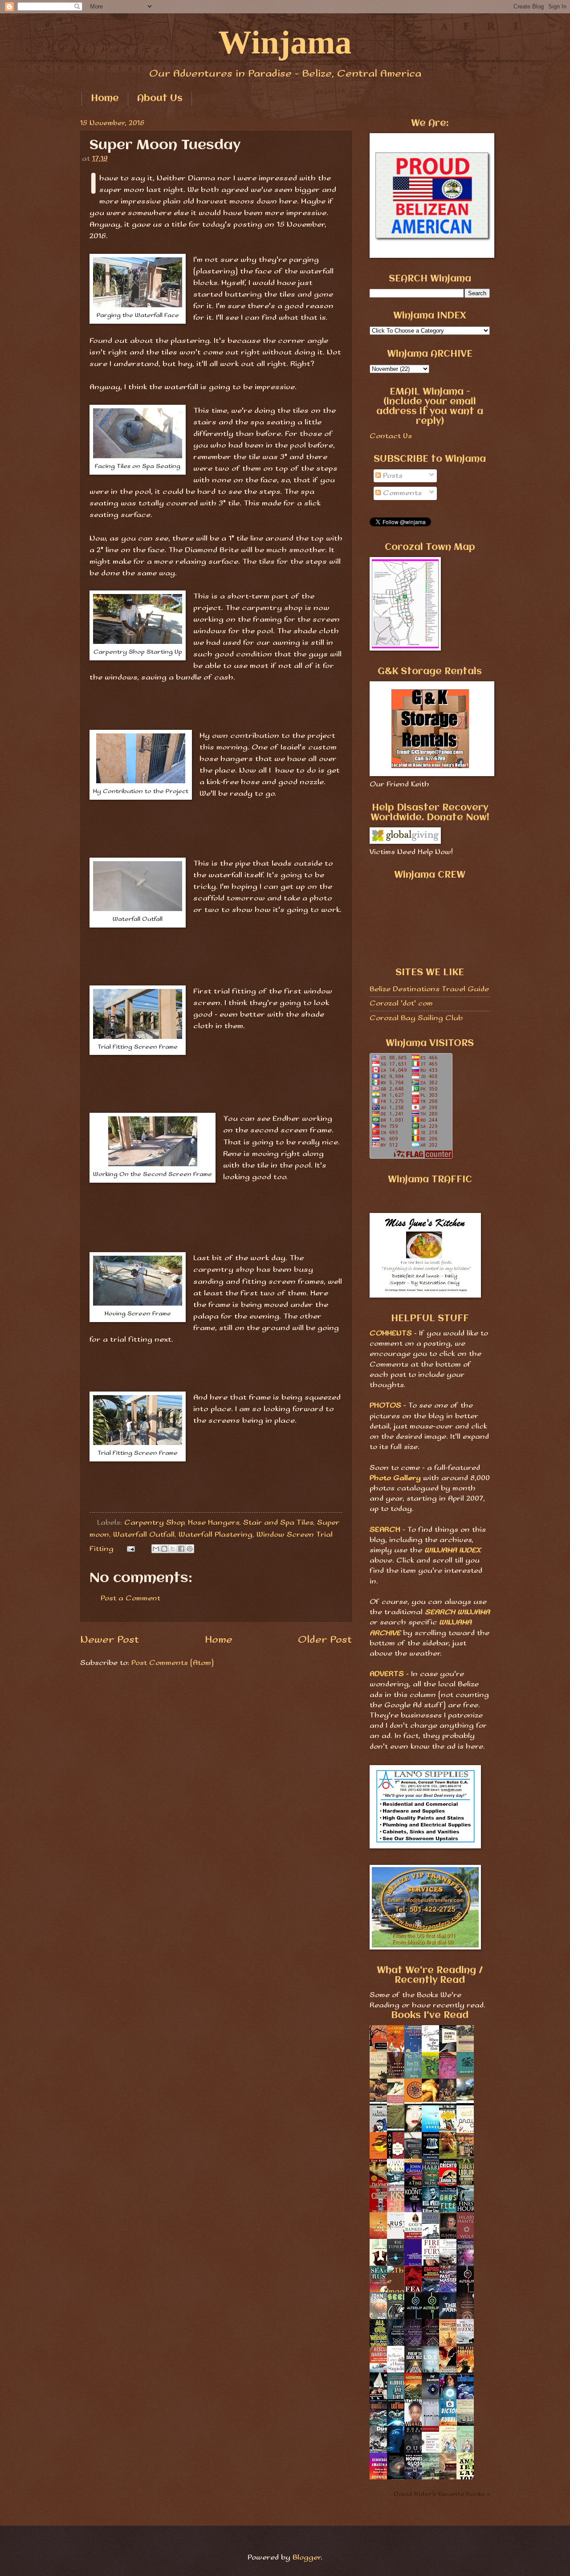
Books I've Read (430, 2016)
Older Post (325, 1640)
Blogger (307, 2558)
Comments (401, 493)
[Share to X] (173, 1549)
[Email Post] (130, 1549)
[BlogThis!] (164, 1549)
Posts (392, 476)
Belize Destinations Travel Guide (429, 989)
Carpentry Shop (154, 1523)
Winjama (285, 42)
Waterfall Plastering (216, 1535)
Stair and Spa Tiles (278, 1523)
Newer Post (110, 1640)
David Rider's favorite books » (442, 2494)
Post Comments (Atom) (173, 1663)
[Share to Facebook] (181, 1549)
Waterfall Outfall (144, 1535)
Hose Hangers (214, 1523)
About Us (160, 99)
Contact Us (391, 436)
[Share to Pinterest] (190, 1549)
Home (105, 99)
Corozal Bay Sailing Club (416, 1018)
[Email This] (156, 1549)
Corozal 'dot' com (401, 1003)
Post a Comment (130, 1598)
